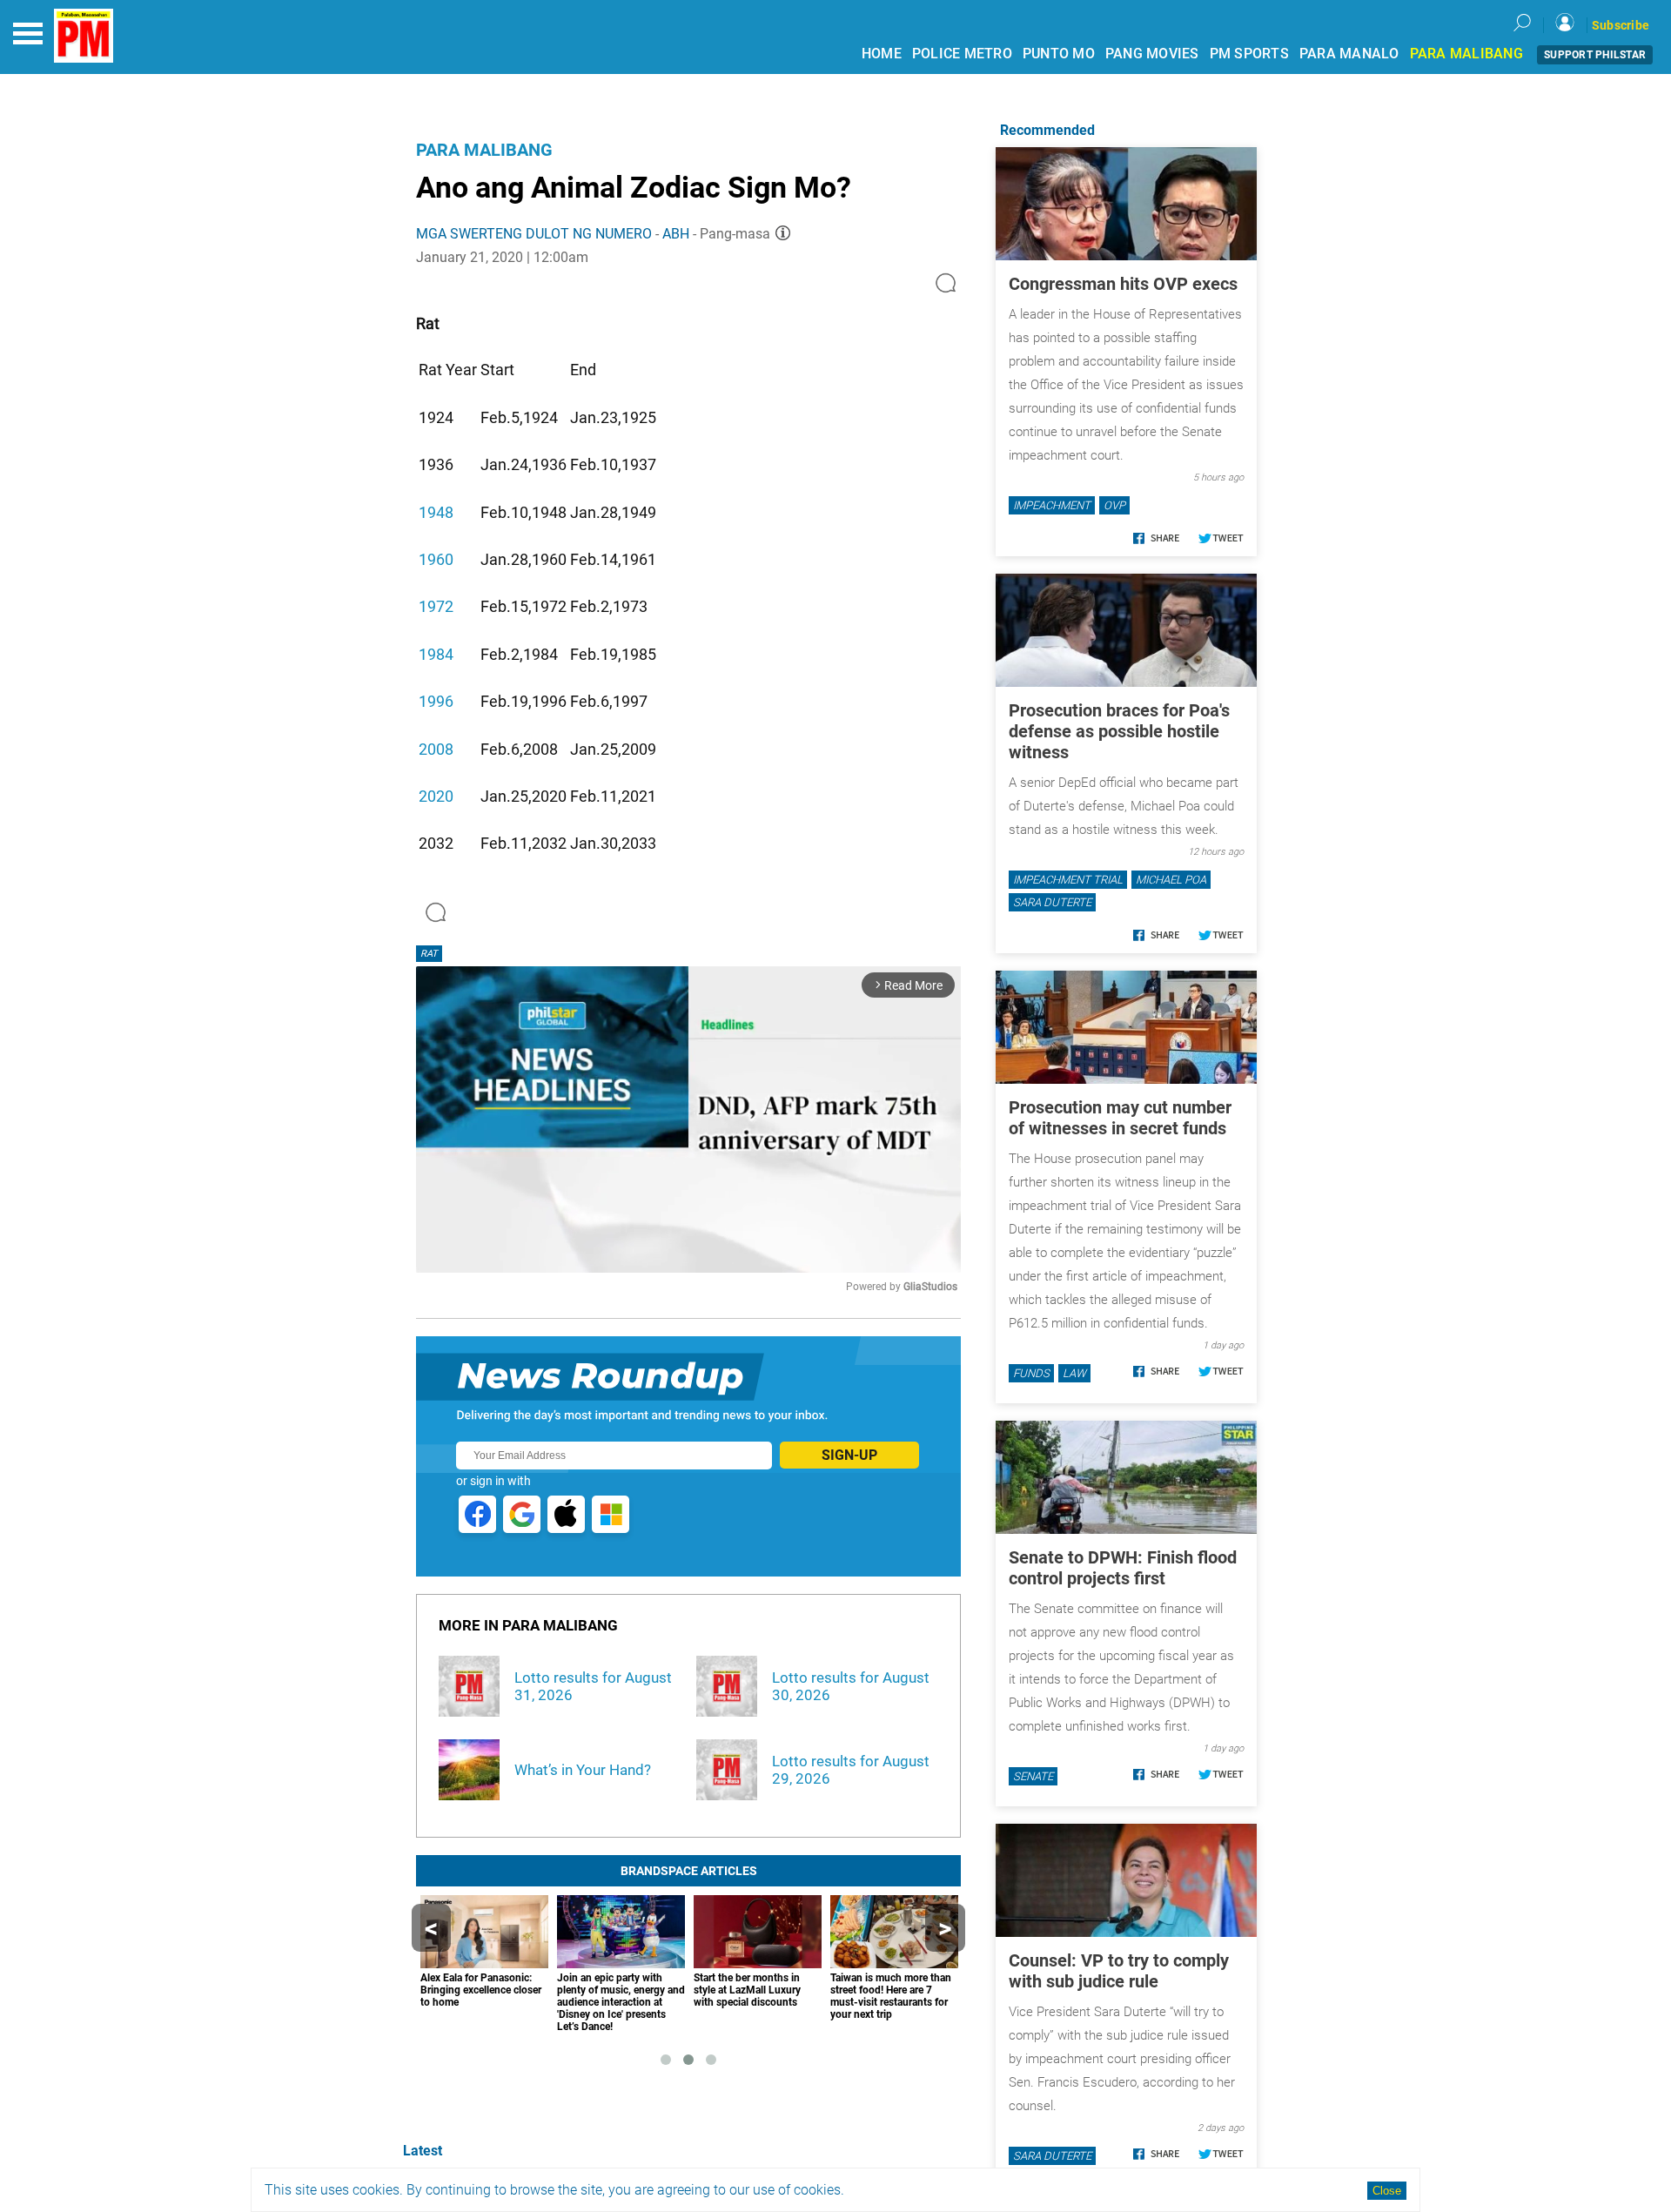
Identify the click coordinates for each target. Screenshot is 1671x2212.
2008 (436, 749)
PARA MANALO (1349, 54)
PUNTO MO (1059, 54)
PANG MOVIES (1152, 54)
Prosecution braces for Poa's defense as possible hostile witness (1119, 731)
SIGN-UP (849, 1455)
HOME (882, 54)
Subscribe (1621, 25)
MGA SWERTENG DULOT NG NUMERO (534, 234)
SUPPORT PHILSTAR (1595, 55)
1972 (436, 606)
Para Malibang (484, 150)
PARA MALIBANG (1466, 54)
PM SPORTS (1249, 54)
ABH (676, 234)
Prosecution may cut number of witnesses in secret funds (1120, 1118)
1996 (436, 701)
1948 (436, 512)
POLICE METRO (962, 54)
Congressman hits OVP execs (1123, 284)
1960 (436, 559)
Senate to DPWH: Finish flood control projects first (1123, 1568)
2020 (436, 796)
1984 (436, 654)
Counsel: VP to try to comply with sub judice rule (1119, 1971)
